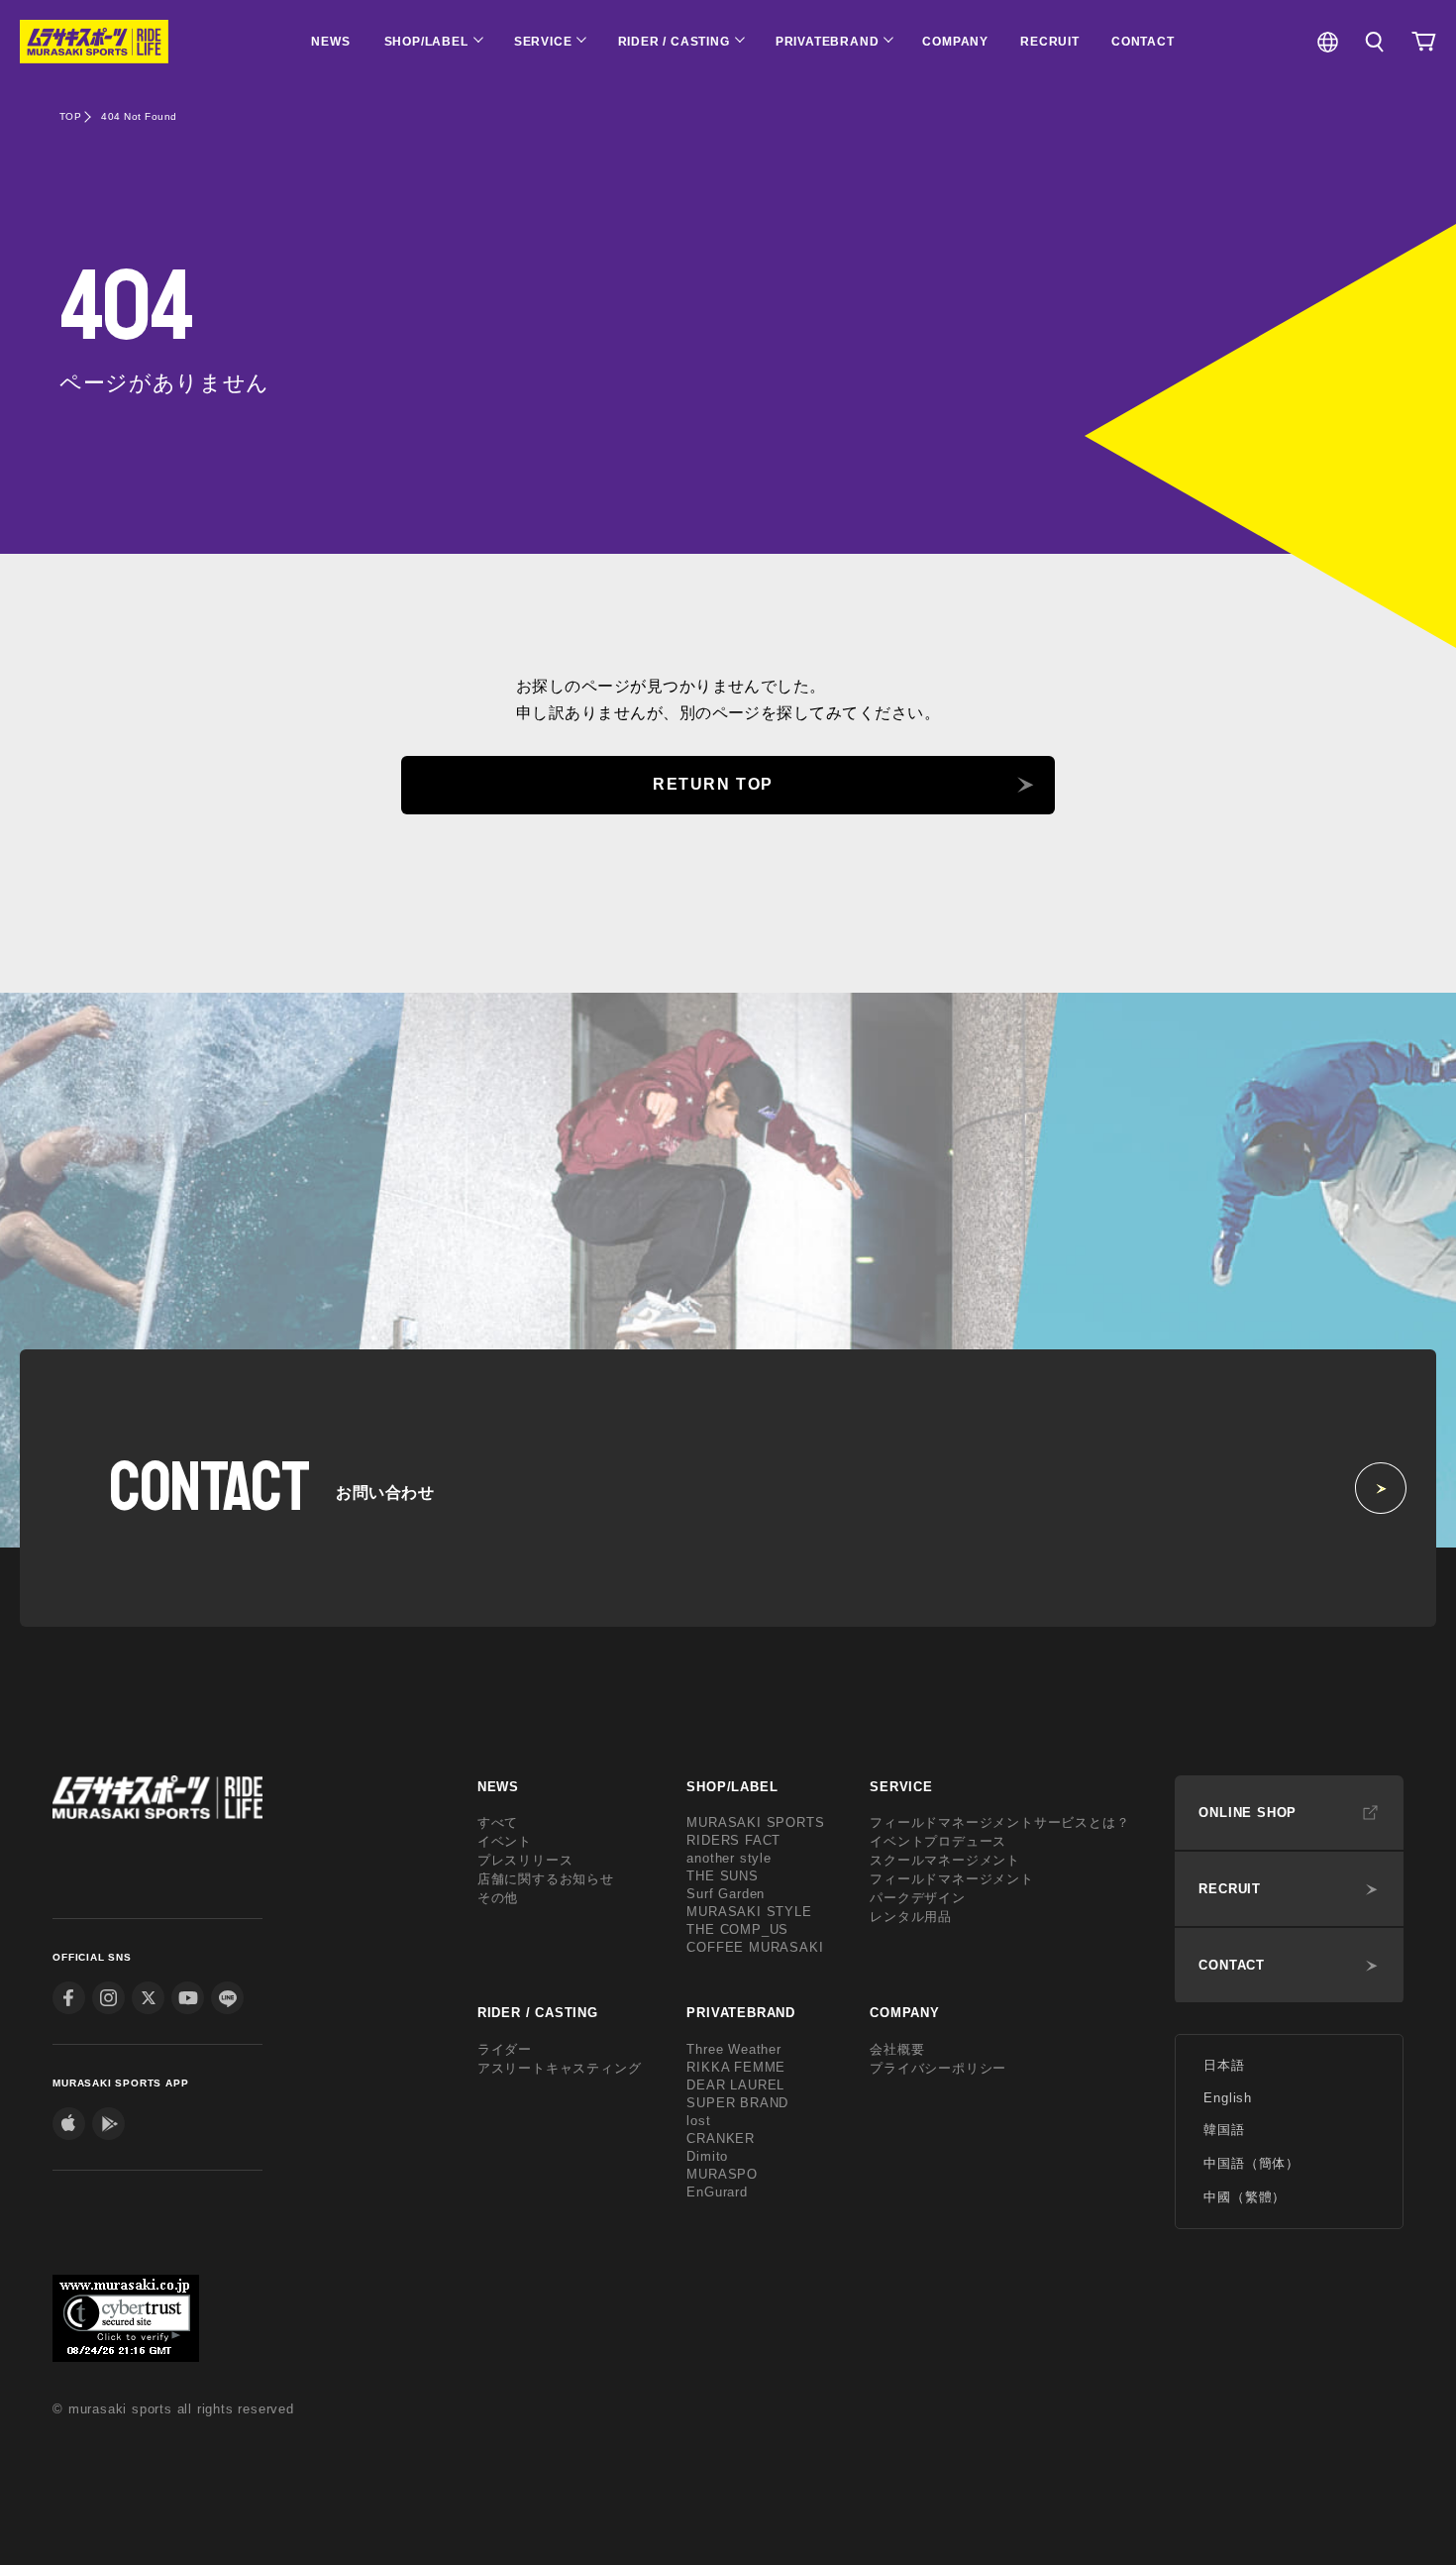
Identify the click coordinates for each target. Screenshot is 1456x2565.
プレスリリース (525, 1860)
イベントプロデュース (938, 1841)
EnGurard (717, 2192)
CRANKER (721, 2138)
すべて (498, 1822)
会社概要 (897, 2049)
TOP (70, 116)
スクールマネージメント (945, 1860)
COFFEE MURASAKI (755, 1947)
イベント (505, 1841)
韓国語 (1224, 2130)
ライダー (505, 2049)
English (1228, 2098)
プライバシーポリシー (938, 2068)
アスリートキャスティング (560, 2068)
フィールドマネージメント (952, 1879)
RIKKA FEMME (736, 2067)
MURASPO (722, 2174)
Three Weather (733, 2049)
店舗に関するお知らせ (546, 1879)
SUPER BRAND (737, 2103)
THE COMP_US (737, 1929)
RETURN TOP (713, 784)
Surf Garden (726, 1894)
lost (698, 2121)
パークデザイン (918, 1898)
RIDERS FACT (733, 1840)
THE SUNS (722, 1876)
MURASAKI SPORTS (755, 1822)
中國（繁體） (1245, 2197)
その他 (498, 1898)
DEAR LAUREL (735, 2085)
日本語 (1224, 2065)
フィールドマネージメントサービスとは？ (999, 1822)
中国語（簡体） (1251, 2163)
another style (728, 1858)
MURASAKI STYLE (749, 1912)
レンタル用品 (911, 1917)
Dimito (707, 2156)
